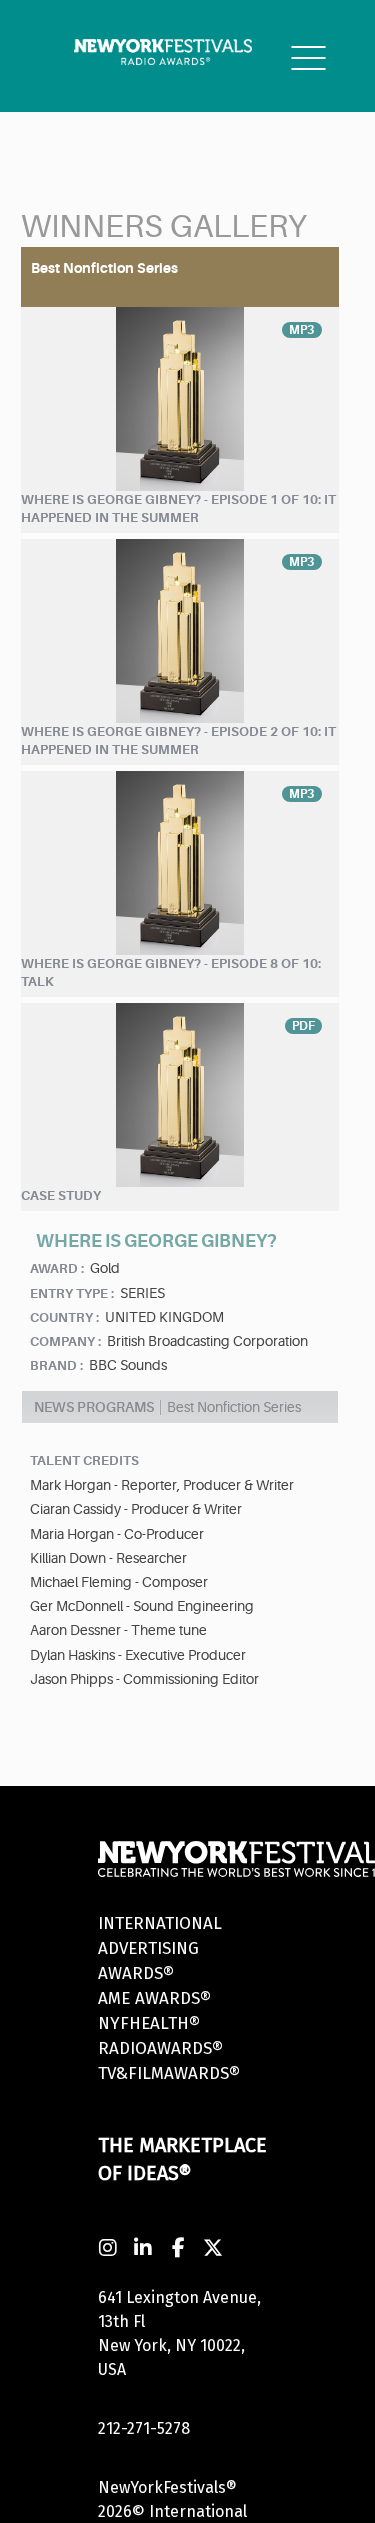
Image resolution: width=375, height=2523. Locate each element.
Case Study (61, 1195)
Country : (64, 1317)
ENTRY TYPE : (72, 1293)
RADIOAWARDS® (160, 2048)
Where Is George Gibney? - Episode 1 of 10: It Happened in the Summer (178, 509)
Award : (57, 1268)
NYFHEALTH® (149, 2023)
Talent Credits (84, 1460)
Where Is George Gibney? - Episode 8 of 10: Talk (171, 973)
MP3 (302, 330)
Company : (65, 1341)
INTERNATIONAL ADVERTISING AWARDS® (160, 1948)
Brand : (56, 1365)
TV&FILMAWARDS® (169, 2073)
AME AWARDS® (154, 1998)
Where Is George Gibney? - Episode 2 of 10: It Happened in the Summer (178, 741)
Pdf (303, 1026)
